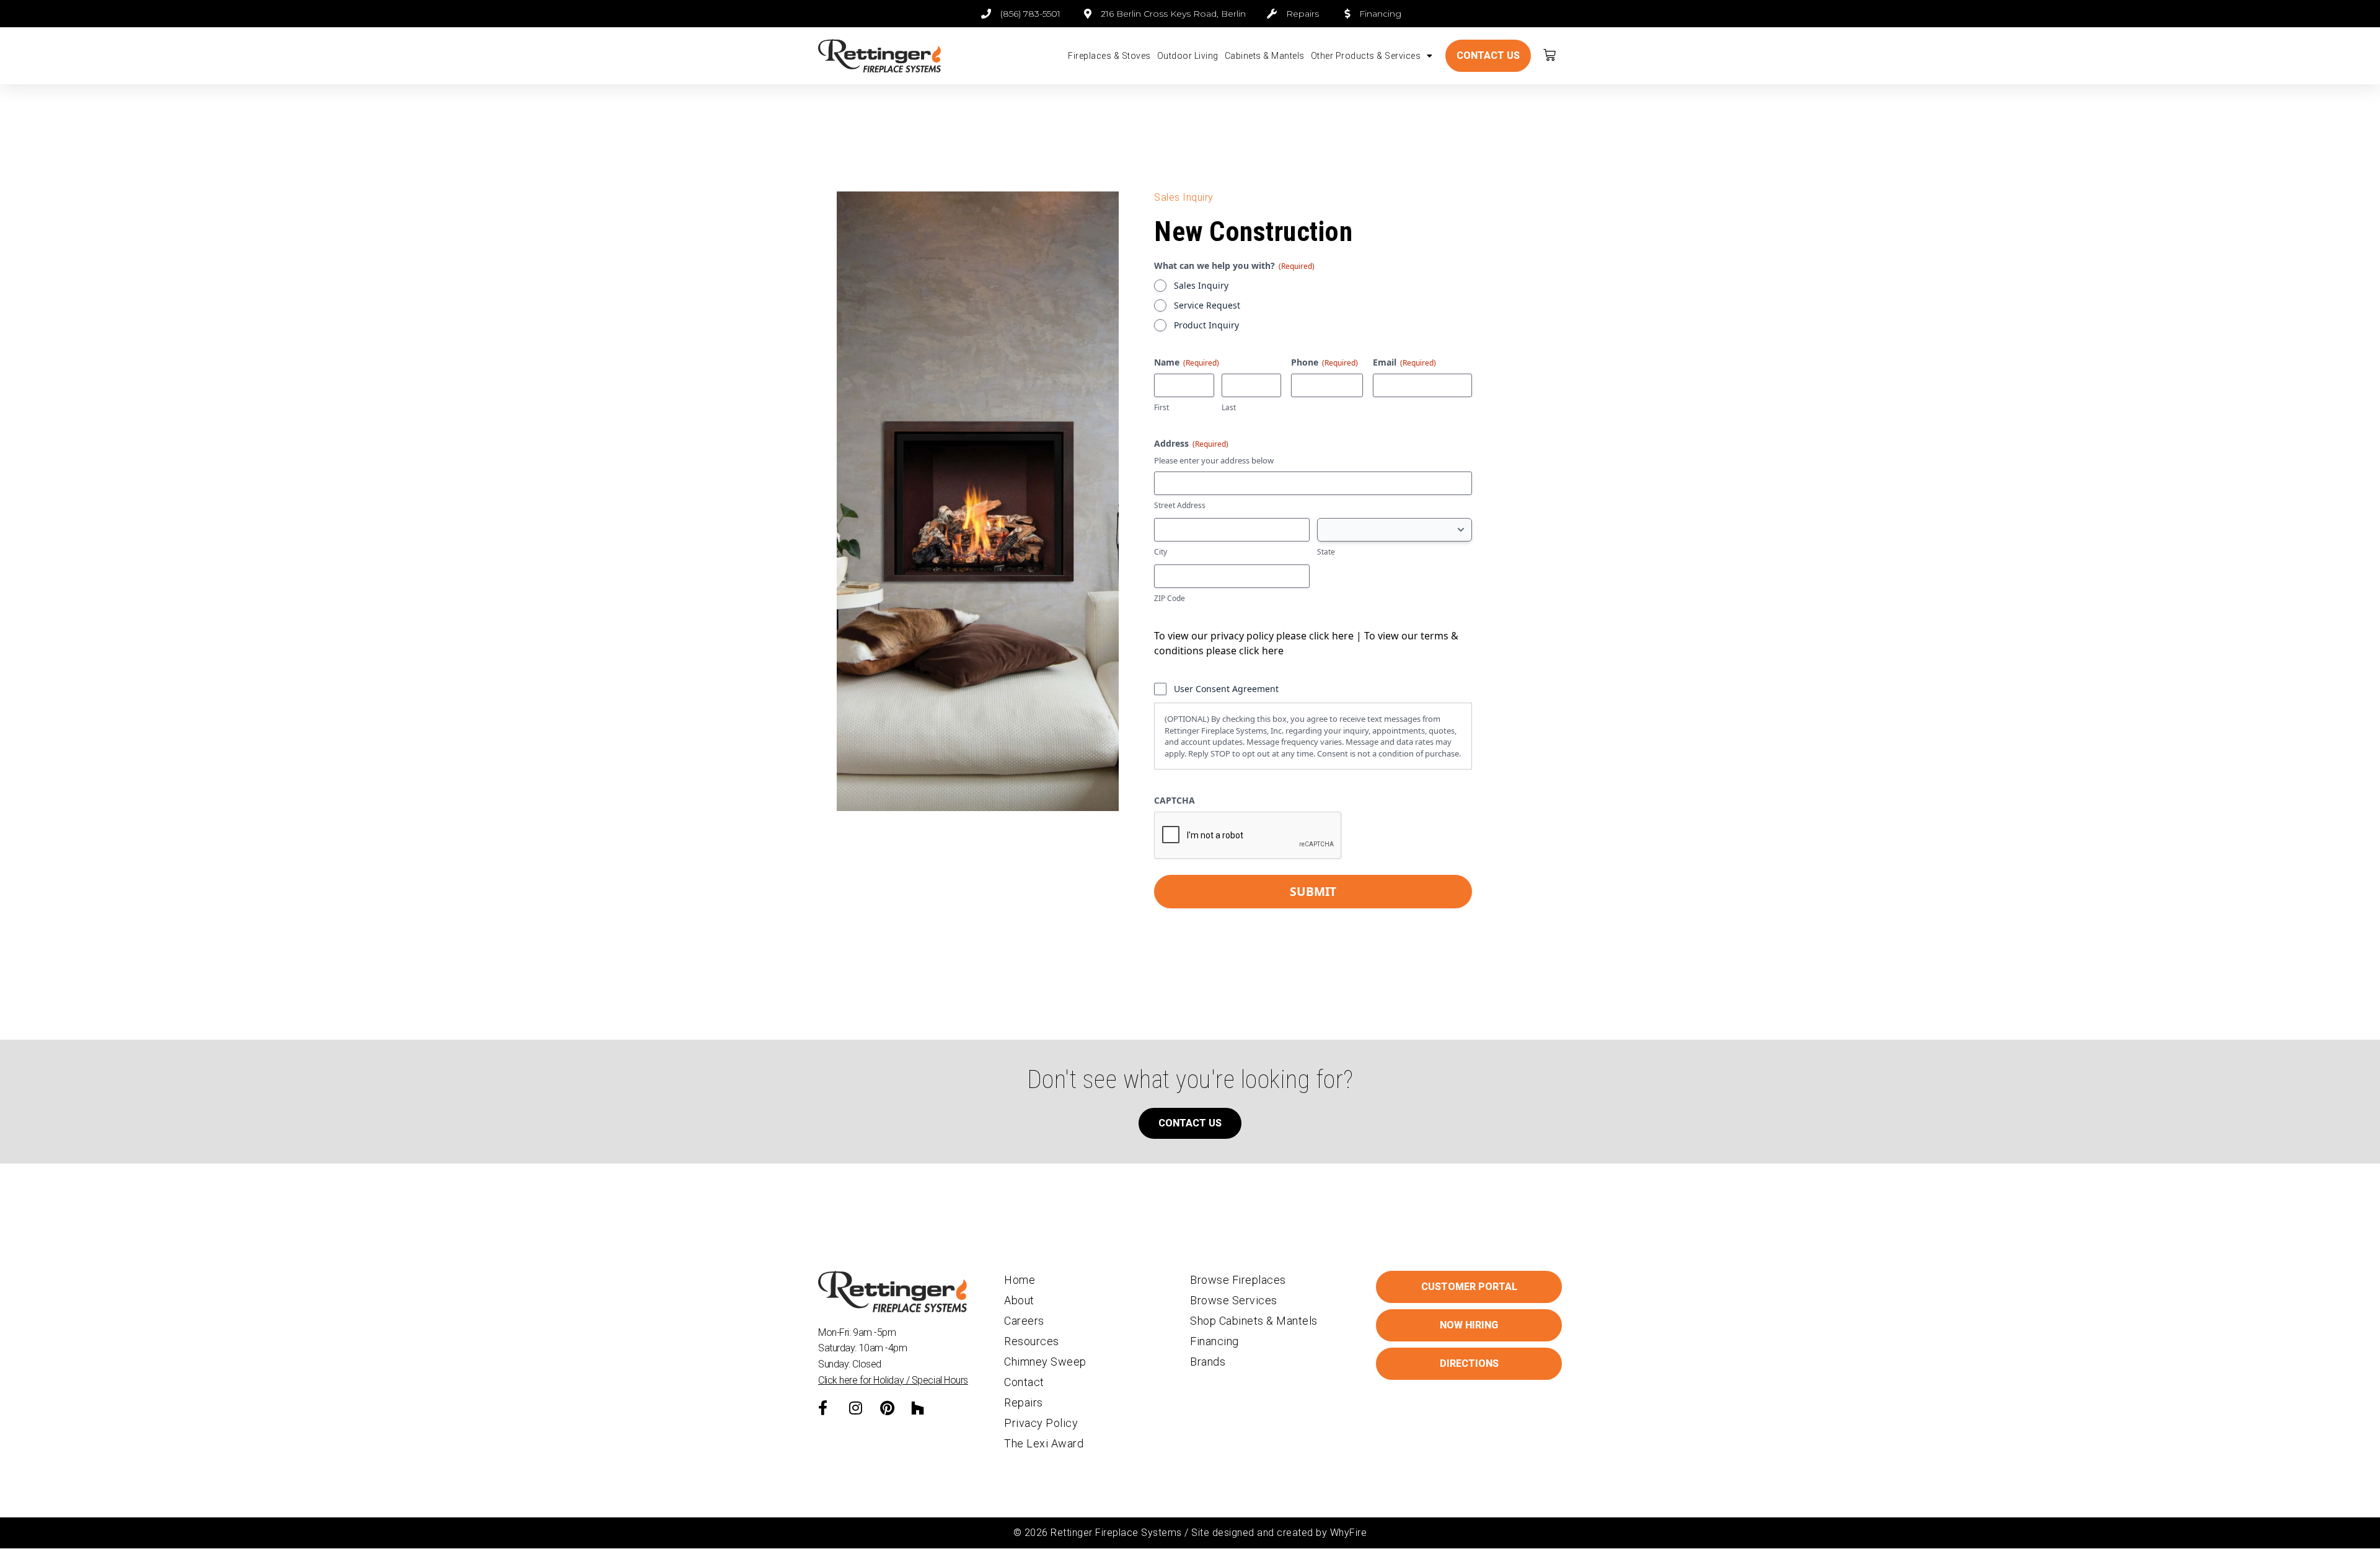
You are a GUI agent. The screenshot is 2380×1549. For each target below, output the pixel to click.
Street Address (1180, 505)
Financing (1214, 1341)
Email (1404, 362)
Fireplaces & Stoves (1109, 56)
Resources (1032, 1341)
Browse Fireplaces (1238, 1280)
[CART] (1550, 55)
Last (1229, 407)
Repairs (1024, 1402)
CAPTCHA (1175, 800)
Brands (1208, 1362)
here (1343, 636)
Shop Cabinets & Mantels (1254, 1321)
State (1326, 552)
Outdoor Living (1188, 56)
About (1019, 1300)
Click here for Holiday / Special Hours (893, 1380)
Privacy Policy (1041, 1423)
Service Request (1207, 305)
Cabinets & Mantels (1265, 56)
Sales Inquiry (1201, 285)
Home (1020, 1280)
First (1161, 407)
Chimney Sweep (1045, 1362)
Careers (1024, 1321)
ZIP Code (1170, 598)
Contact (1024, 1382)
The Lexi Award (1044, 1443)
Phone (1324, 362)
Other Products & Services (1366, 56)
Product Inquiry (1206, 325)
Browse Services (1234, 1300)
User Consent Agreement (1226, 689)
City (1161, 552)
